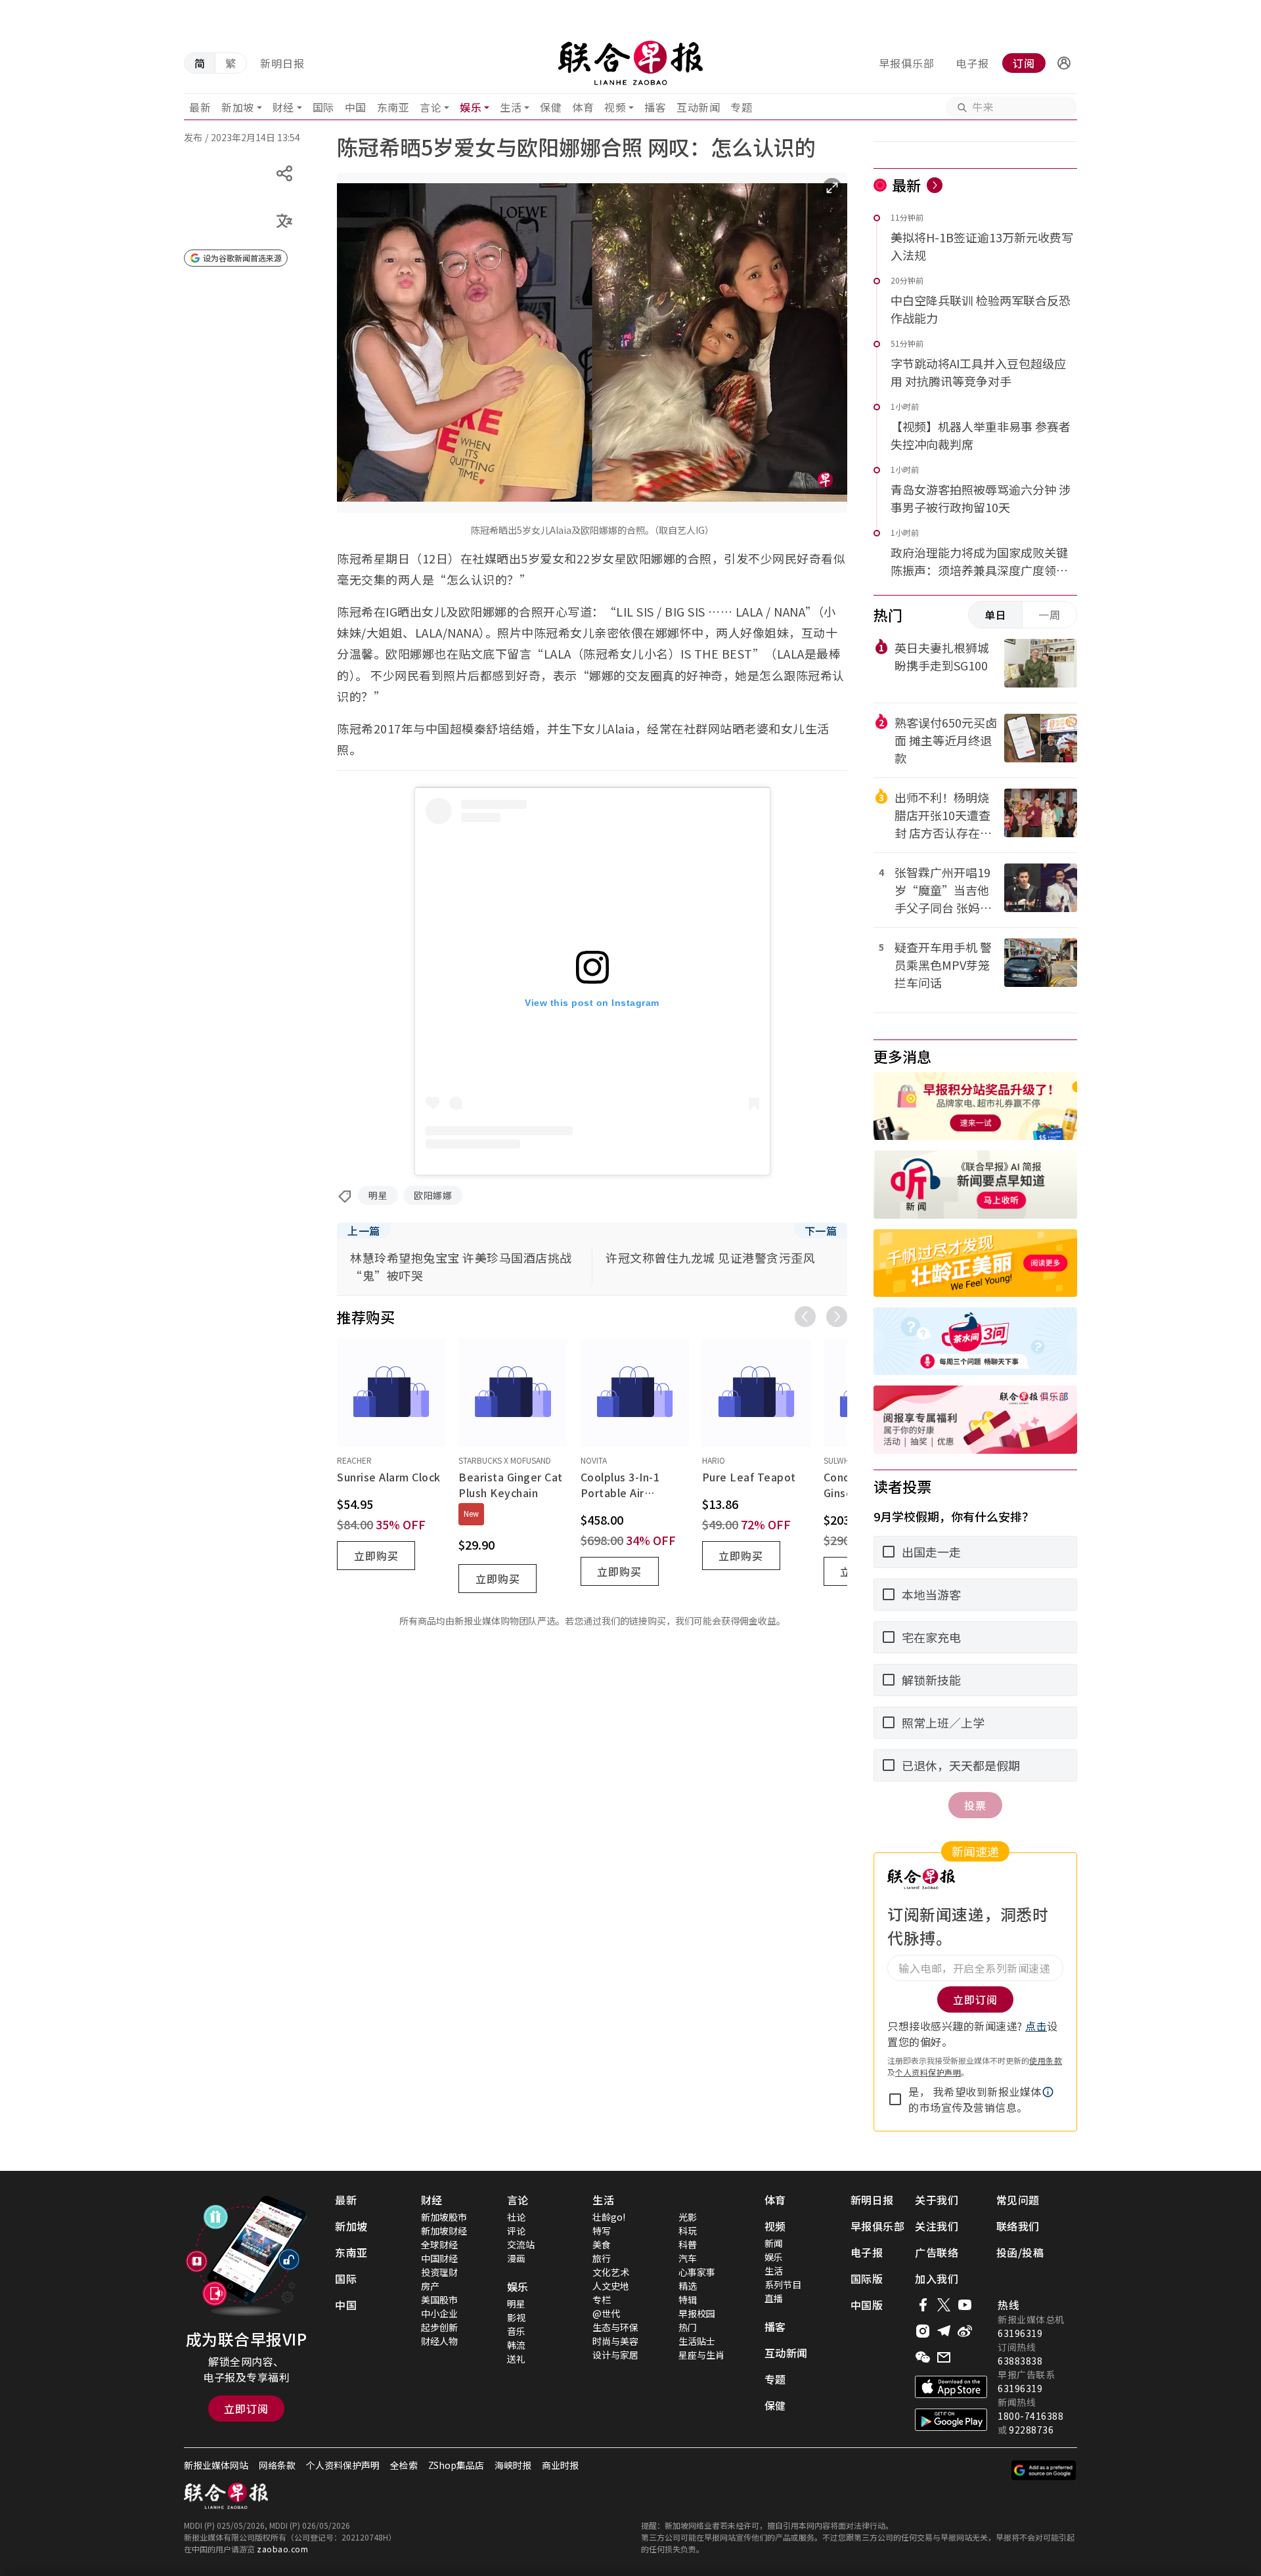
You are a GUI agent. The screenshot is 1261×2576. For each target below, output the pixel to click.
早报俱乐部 (907, 63)
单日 (996, 615)
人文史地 (611, 2286)
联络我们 (1018, 2226)
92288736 (1031, 2430)
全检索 (404, 2465)
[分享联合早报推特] (944, 2305)
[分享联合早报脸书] (923, 2305)
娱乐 (471, 107)
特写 (602, 2231)
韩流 (516, 2345)
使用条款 (1046, 2060)
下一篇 (821, 1231)
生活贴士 (697, 2341)
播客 (655, 107)
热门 (688, 2327)
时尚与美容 (615, 2341)
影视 (516, 2317)
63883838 (1020, 2361)
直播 (774, 2298)
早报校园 (697, 2313)
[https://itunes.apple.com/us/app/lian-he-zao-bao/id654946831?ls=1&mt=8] (951, 2387)
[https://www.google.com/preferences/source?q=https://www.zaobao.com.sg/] (1044, 2470)
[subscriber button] (1064, 63)
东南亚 (393, 107)
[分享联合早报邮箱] (944, 2357)
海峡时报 (513, 2465)
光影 (688, 2217)
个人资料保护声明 (928, 2072)
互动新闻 (698, 107)
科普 (688, 2244)
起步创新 (439, 2327)
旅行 (602, 2258)
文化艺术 (611, 2272)
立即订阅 (246, 2409)
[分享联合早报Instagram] (923, 2331)
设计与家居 (615, 2355)
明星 (378, 1195)
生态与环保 (615, 2327)
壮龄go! (609, 2217)
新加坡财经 (444, 2231)
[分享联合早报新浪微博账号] (965, 2331)
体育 (583, 107)
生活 (511, 107)
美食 (602, 2244)
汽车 (688, 2258)
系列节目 (783, 2284)
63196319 (1020, 2333)
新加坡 (238, 107)
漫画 (516, 2258)
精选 (688, 2286)
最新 (200, 107)
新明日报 (282, 63)
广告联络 (937, 2252)
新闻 (774, 2243)
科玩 (688, 2231)
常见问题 (1018, 2200)
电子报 (972, 63)
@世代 (606, 2313)
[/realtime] (935, 185)
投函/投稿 (1020, 2252)
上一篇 (364, 1231)
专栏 (602, 2300)
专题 (741, 107)
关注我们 (937, 2226)
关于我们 (937, 2200)
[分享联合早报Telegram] (944, 2331)
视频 (615, 107)
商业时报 (560, 2465)
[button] (1064, 63)
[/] (630, 63)
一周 (1050, 615)
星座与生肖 (701, 2355)
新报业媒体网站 (216, 2465)
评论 (516, 2231)
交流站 (521, 2244)
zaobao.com (282, 2549)
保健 (551, 107)
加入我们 (937, 2279)
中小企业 (439, 2313)
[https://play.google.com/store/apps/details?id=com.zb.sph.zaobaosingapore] (951, 2420)
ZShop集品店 (456, 2465)
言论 (431, 107)
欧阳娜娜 (433, 1195)
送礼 (516, 2359)
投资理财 (439, 2272)
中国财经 (439, 2258)
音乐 (516, 2331)
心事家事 (697, 2272)
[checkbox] (895, 2099)
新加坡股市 (444, 2217)
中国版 (867, 2305)
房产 (430, 2286)
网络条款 (277, 2465)
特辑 (688, 2300)
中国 (356, 107)
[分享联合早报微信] (923, 2357)
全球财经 (439, 2244)
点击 (1036, 2026)
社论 (516, 2217)
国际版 (867, 2279)
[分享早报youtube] (965, 2305)
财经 (283, 107)
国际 (323, 107)
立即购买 (376, 1556)
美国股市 (439, 2300)
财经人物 (439, 2341)
